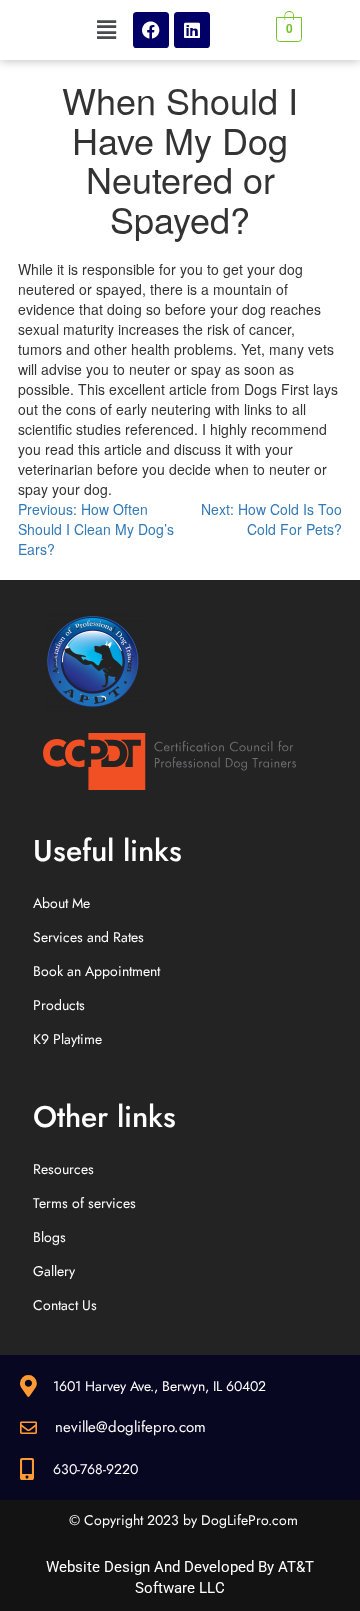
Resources (63, 1169)
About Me (61, 903)
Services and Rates (88, 937)
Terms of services (84, 1203)
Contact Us (65, 1305)
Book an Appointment (96, 971)
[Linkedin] (192, 30)
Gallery (54, 1271)
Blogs (49, 1237)
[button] (106, 29)
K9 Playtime (67, 1039)
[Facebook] (151, 30)
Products (59, 1005)
